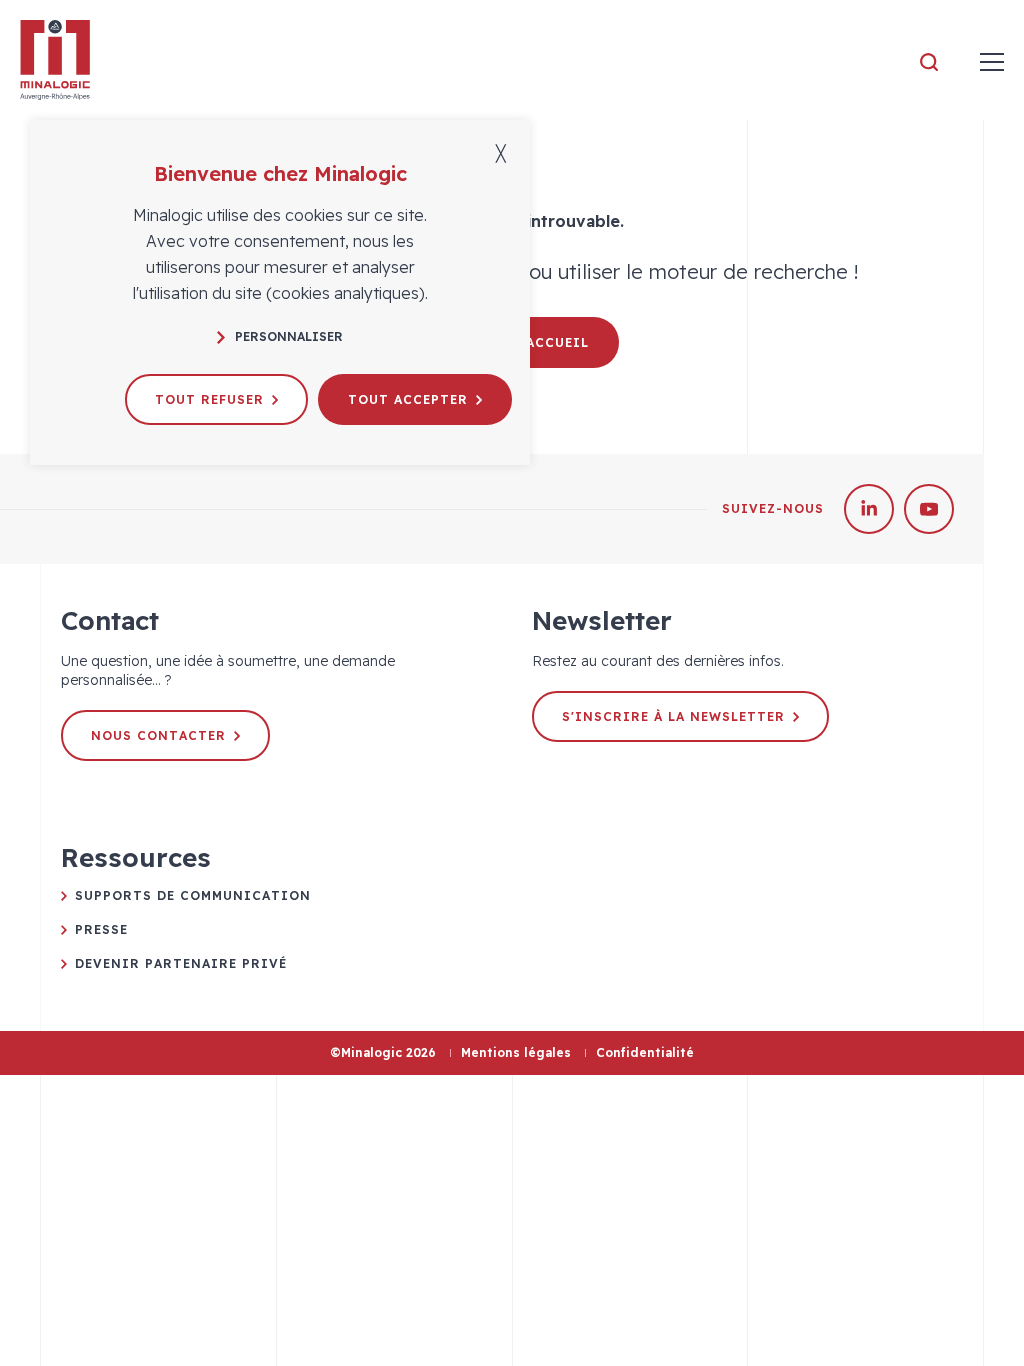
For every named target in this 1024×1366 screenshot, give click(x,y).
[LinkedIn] (869, 509)
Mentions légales (516, 1052)
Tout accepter (408, 399)
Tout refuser (209, 399)
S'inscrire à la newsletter (673, 716)
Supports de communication (193, 895)
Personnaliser (289, 336)
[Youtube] (929, 509)
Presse (101, 929)
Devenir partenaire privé (181, 963)
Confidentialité (645, 1052)
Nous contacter (158, 735)
